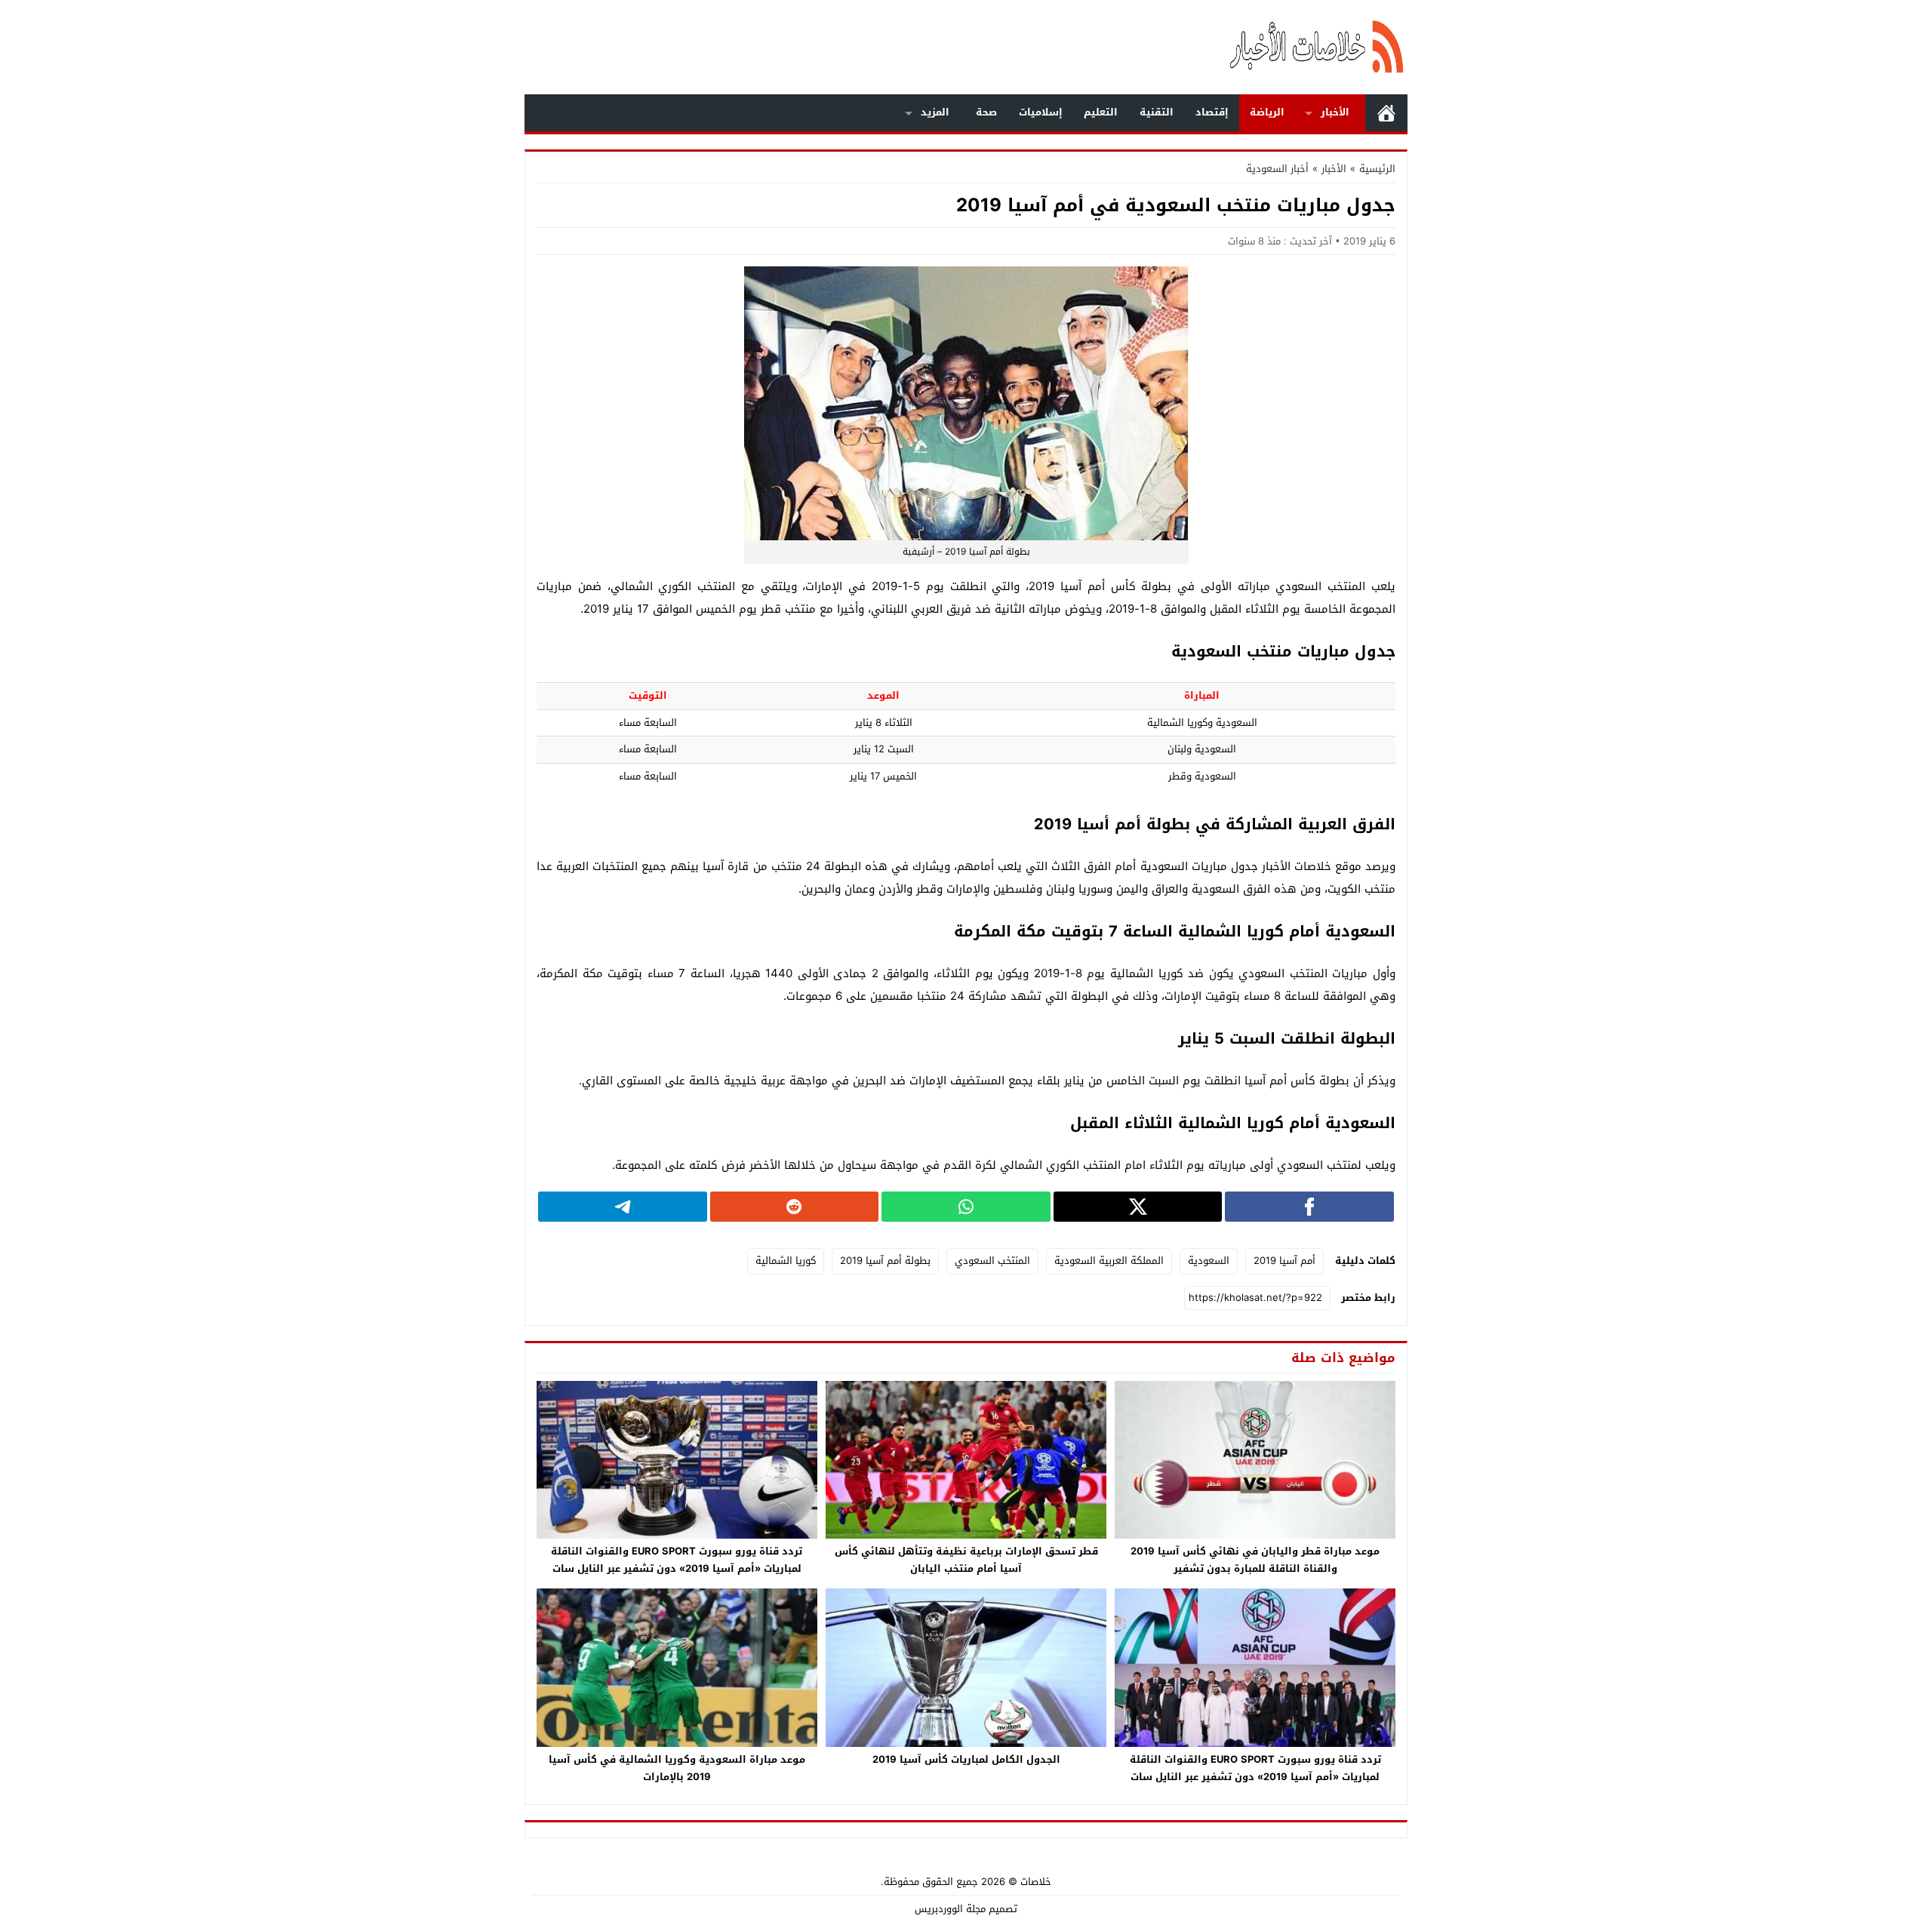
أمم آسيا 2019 (1284, 1261)
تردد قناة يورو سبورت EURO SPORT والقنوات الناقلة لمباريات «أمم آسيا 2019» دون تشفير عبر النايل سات (677, 1560)
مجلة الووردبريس (950, 1909)
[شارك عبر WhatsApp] (966, 1207)
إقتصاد (1212, 112)
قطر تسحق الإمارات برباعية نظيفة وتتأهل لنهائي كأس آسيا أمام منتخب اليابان (966, 1560)
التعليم (1101, 112)
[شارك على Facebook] (1309, 1207)
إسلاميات (1041, 112)
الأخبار (1335, 112)
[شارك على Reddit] (795, 1207)
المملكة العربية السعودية (1109, 1261)
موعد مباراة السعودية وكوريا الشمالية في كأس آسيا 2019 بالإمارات (677, 1768)
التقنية (1157, 112)
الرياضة (1267, 112)
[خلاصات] (1241, 47)
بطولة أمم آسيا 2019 (885, 1261)
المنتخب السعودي (992, 1261)
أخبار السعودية (1277, 169)
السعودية (1209, 1261)
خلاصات (1036, 1882)
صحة (986, 112)
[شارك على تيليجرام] (623, 1207)
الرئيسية (1386, 113)
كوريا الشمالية (786, 1261)
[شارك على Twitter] (1138, 1207)
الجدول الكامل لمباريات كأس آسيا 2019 (966, 1759)
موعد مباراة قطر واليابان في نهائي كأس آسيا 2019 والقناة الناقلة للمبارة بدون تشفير (1255, 1560)
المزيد (935, 112)
